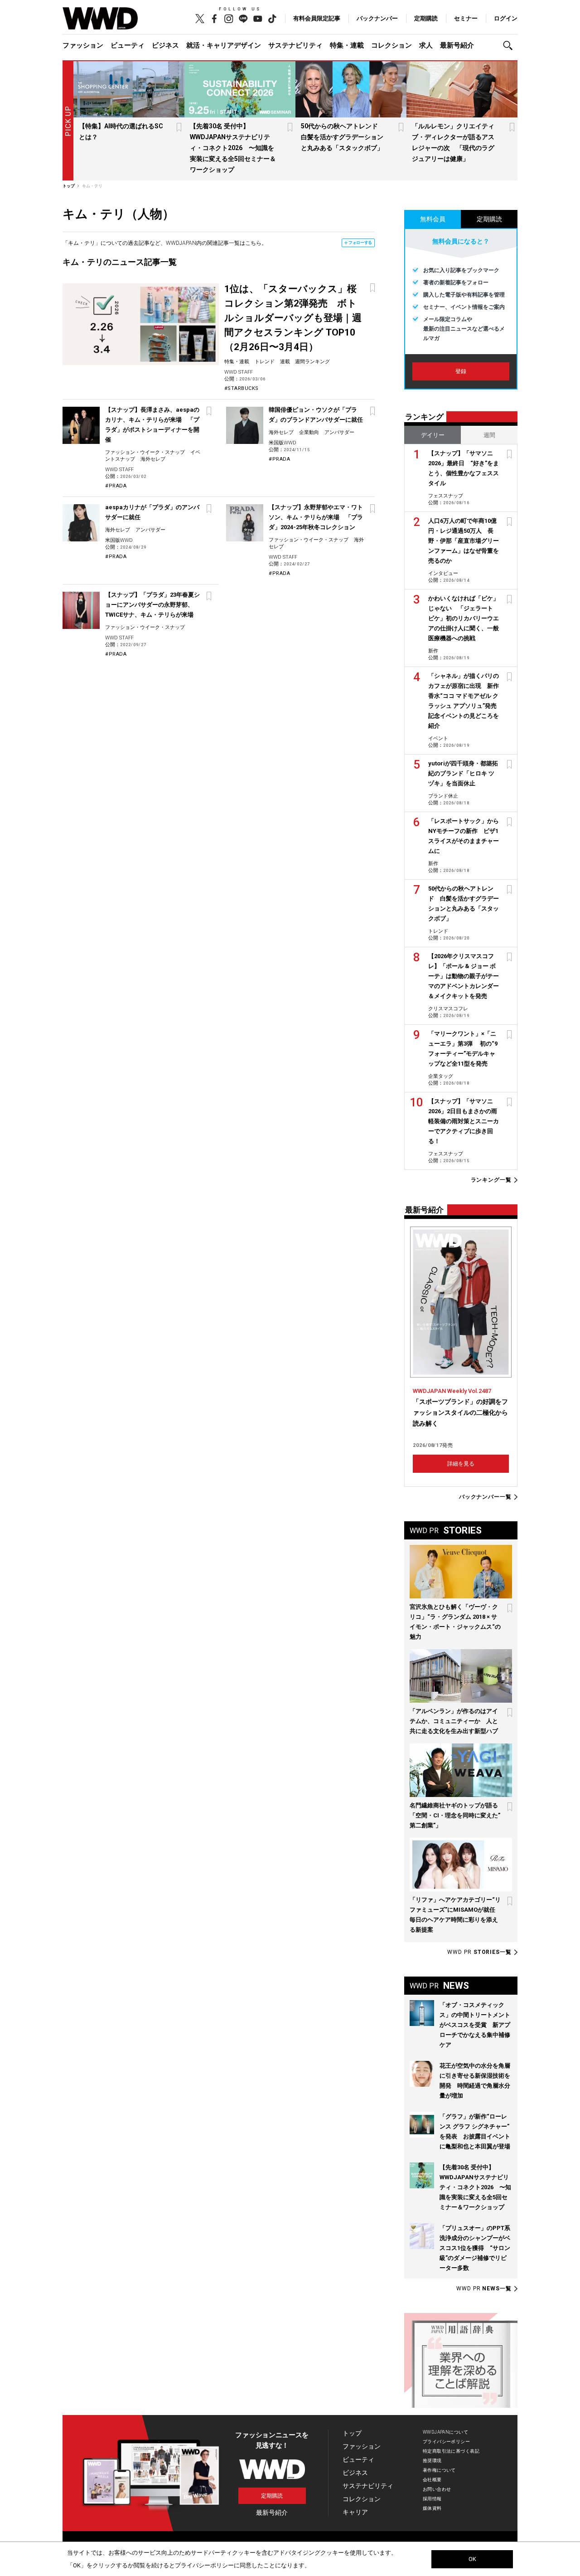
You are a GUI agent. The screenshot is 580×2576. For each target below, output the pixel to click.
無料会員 (433, 219)
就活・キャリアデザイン (224, 45)
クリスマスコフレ (448, 1009)
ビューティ (128, 45)
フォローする (360, 243)
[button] (510, 46)
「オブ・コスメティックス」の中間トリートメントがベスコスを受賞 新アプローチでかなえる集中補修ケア (475, 2025)
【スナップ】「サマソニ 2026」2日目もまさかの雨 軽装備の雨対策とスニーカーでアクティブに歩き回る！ (466, 1121)
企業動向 (309, 432)
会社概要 (432, 2480)
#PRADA (116, 486)
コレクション (391, 45)
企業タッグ (441, 1076)
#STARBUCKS (242, 388)
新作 (433, 651)
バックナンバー (377, 18)
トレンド (265, 362)
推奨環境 (432, 2461)
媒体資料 (432, 2508)
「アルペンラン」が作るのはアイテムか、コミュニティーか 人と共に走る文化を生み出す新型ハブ (454, 1721)
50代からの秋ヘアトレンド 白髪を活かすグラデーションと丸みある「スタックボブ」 (343, 137)
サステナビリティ (295, 45)
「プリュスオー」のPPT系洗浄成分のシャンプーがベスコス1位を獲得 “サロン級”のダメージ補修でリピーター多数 (475, 2248)
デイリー (433, 435)
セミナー (466, 18)
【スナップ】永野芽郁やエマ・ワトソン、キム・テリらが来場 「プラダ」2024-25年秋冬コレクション (316, 517)
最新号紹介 (457, 45)
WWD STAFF (239, 372)
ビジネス (165, 45)
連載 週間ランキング (305, 362)
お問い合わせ (437, 2489)
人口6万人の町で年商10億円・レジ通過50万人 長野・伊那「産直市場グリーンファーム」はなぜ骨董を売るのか (464, 541)
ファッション (83, 45)
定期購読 (426, 18)
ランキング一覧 (491, 1180)
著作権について (439, 2470)
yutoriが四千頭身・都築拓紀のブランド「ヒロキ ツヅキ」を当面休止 (463, 773)
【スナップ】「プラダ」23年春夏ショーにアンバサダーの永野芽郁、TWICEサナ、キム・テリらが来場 (152, 605)
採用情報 (432, 2499)
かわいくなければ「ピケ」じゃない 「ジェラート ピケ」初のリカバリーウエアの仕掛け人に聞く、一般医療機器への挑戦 (464, 618)
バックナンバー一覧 (485, 1497)
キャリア (355, 2512)
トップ (352, 2433)
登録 (461, 371)
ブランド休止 (443, 796)
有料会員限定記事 (317, 18)
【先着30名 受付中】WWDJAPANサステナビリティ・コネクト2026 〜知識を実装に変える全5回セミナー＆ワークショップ (233, 148)
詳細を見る (461, 1464)
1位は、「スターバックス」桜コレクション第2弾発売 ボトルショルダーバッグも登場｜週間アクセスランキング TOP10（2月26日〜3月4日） (293, 318)
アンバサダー (339, 432)
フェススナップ (446, 496)
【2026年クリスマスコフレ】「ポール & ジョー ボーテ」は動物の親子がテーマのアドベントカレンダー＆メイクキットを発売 (464, 976)
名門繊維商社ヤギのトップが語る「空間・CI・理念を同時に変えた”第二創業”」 (455, 1815)
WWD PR (479, 1952)
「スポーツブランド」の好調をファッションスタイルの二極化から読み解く (460, 1412)
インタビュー (443, 573)
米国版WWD (283, 443)
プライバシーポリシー (446, 2442)
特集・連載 (347, 45)
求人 (426, 45)
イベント (438, 738)
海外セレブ (153, 459)
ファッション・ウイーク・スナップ (145, 452)
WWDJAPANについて (445, 2432)
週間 (489, 435)
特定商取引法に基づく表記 (451, 2451)
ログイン (506, 18)
